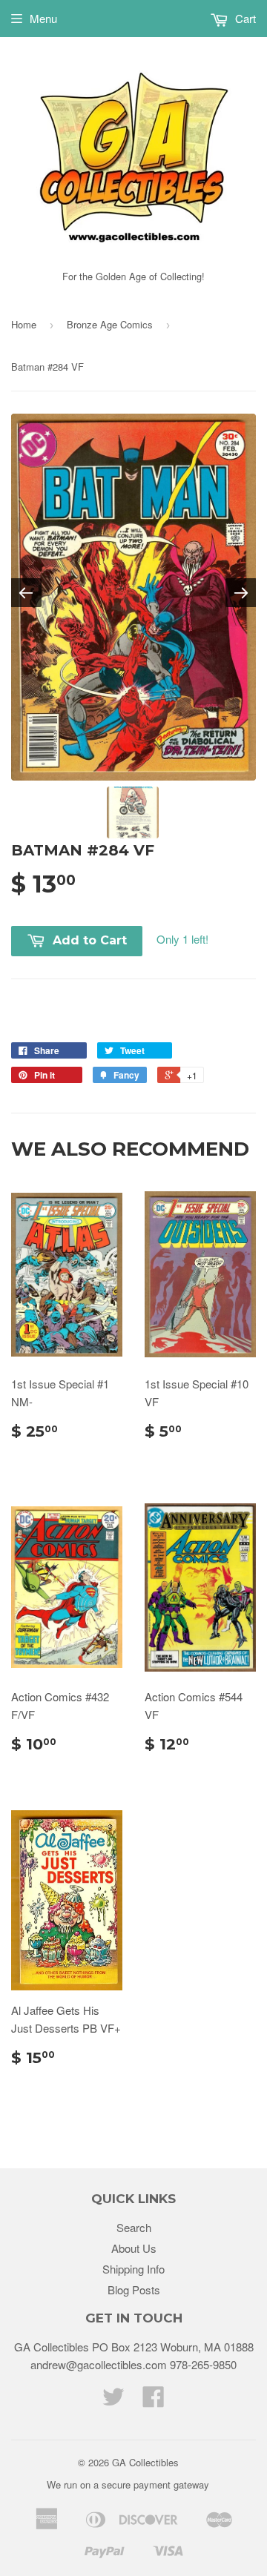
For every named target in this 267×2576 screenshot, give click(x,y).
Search (134, 2227)
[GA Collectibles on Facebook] (154, 2401)
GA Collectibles (145, 2462)
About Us (134, 2248)
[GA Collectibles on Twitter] (113, 2401)
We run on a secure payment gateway (128, 2484)
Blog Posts (134, 2289)
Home (24, 324)
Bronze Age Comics (110, 324)
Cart (244, 18)
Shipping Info (133, 2269)
